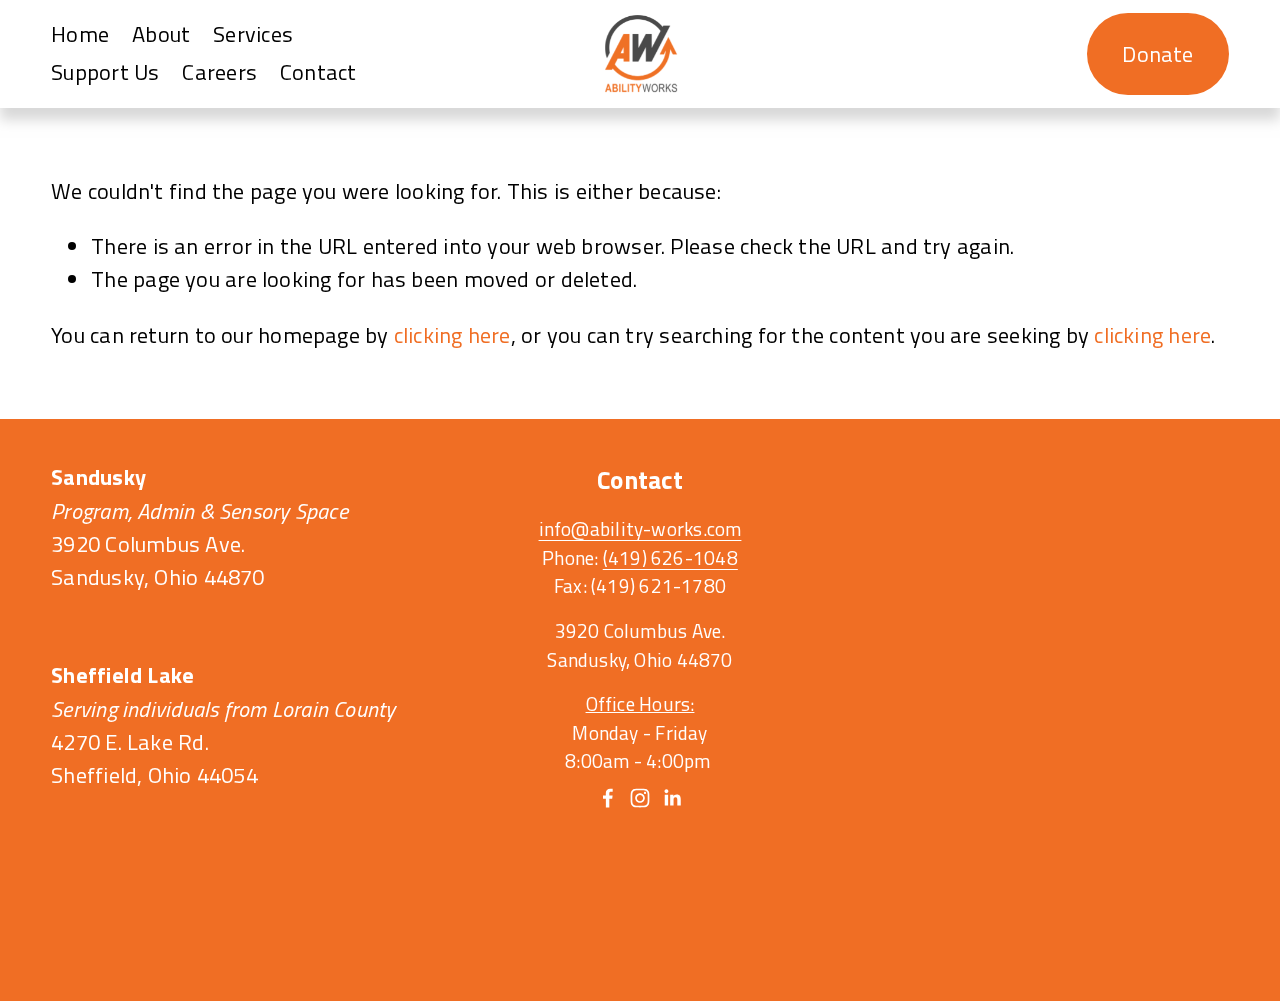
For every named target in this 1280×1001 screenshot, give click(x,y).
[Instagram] (640, 798)
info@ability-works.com (640, 529)
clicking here (452, 335)
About (161, 34)
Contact (318, 72)
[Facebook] (608, 798)
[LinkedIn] (672, 798)
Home (80, 34)
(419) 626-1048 (670, 558)
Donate (1157, 54)
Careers (219, 72)
